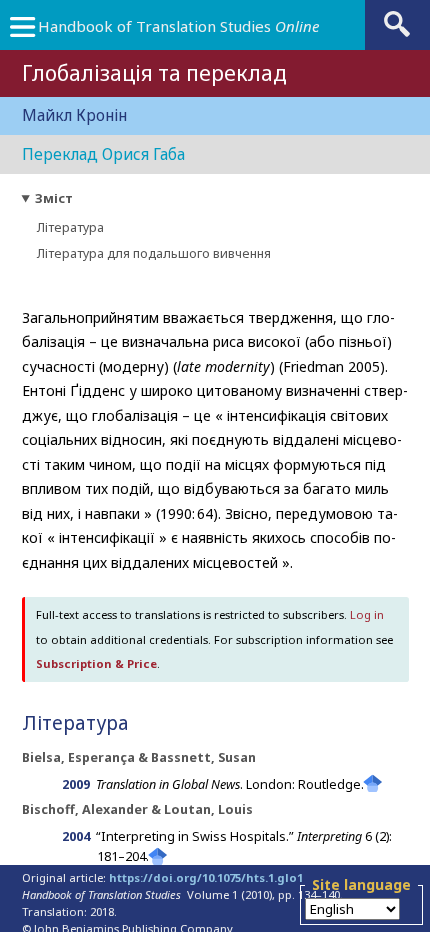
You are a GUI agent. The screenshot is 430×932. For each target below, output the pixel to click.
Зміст (54, 198)
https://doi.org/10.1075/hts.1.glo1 (206, 877)
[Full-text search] (397, 35)
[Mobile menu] (22, 31)
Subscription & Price (96, 663)
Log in (367, 614)
